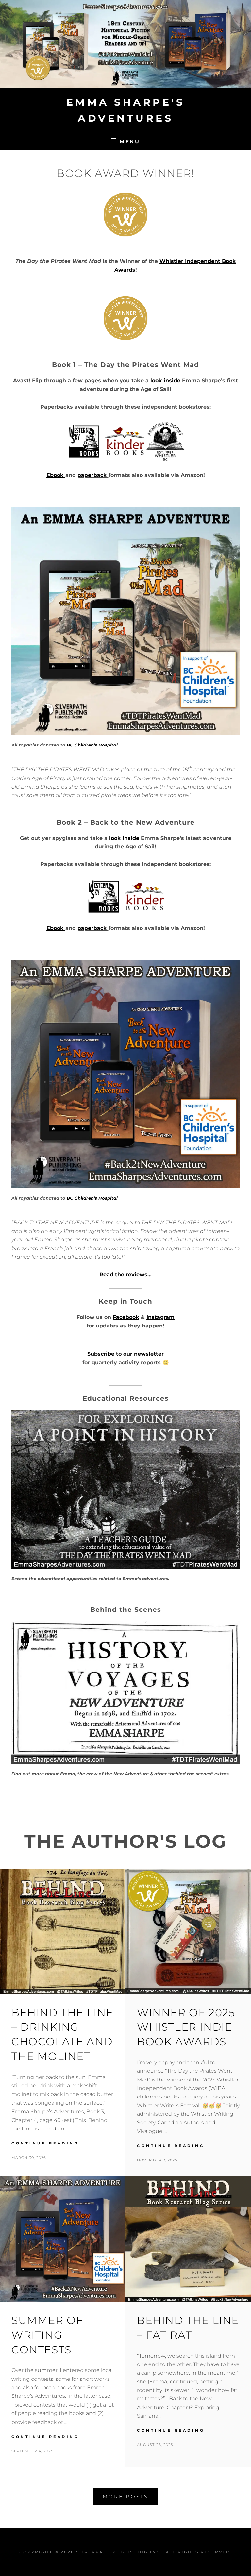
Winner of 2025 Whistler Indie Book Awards (186, 2027)
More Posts (125, 2497)
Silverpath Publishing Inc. (119, 2552)
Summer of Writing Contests (47, 2335)
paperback (92, 475)
